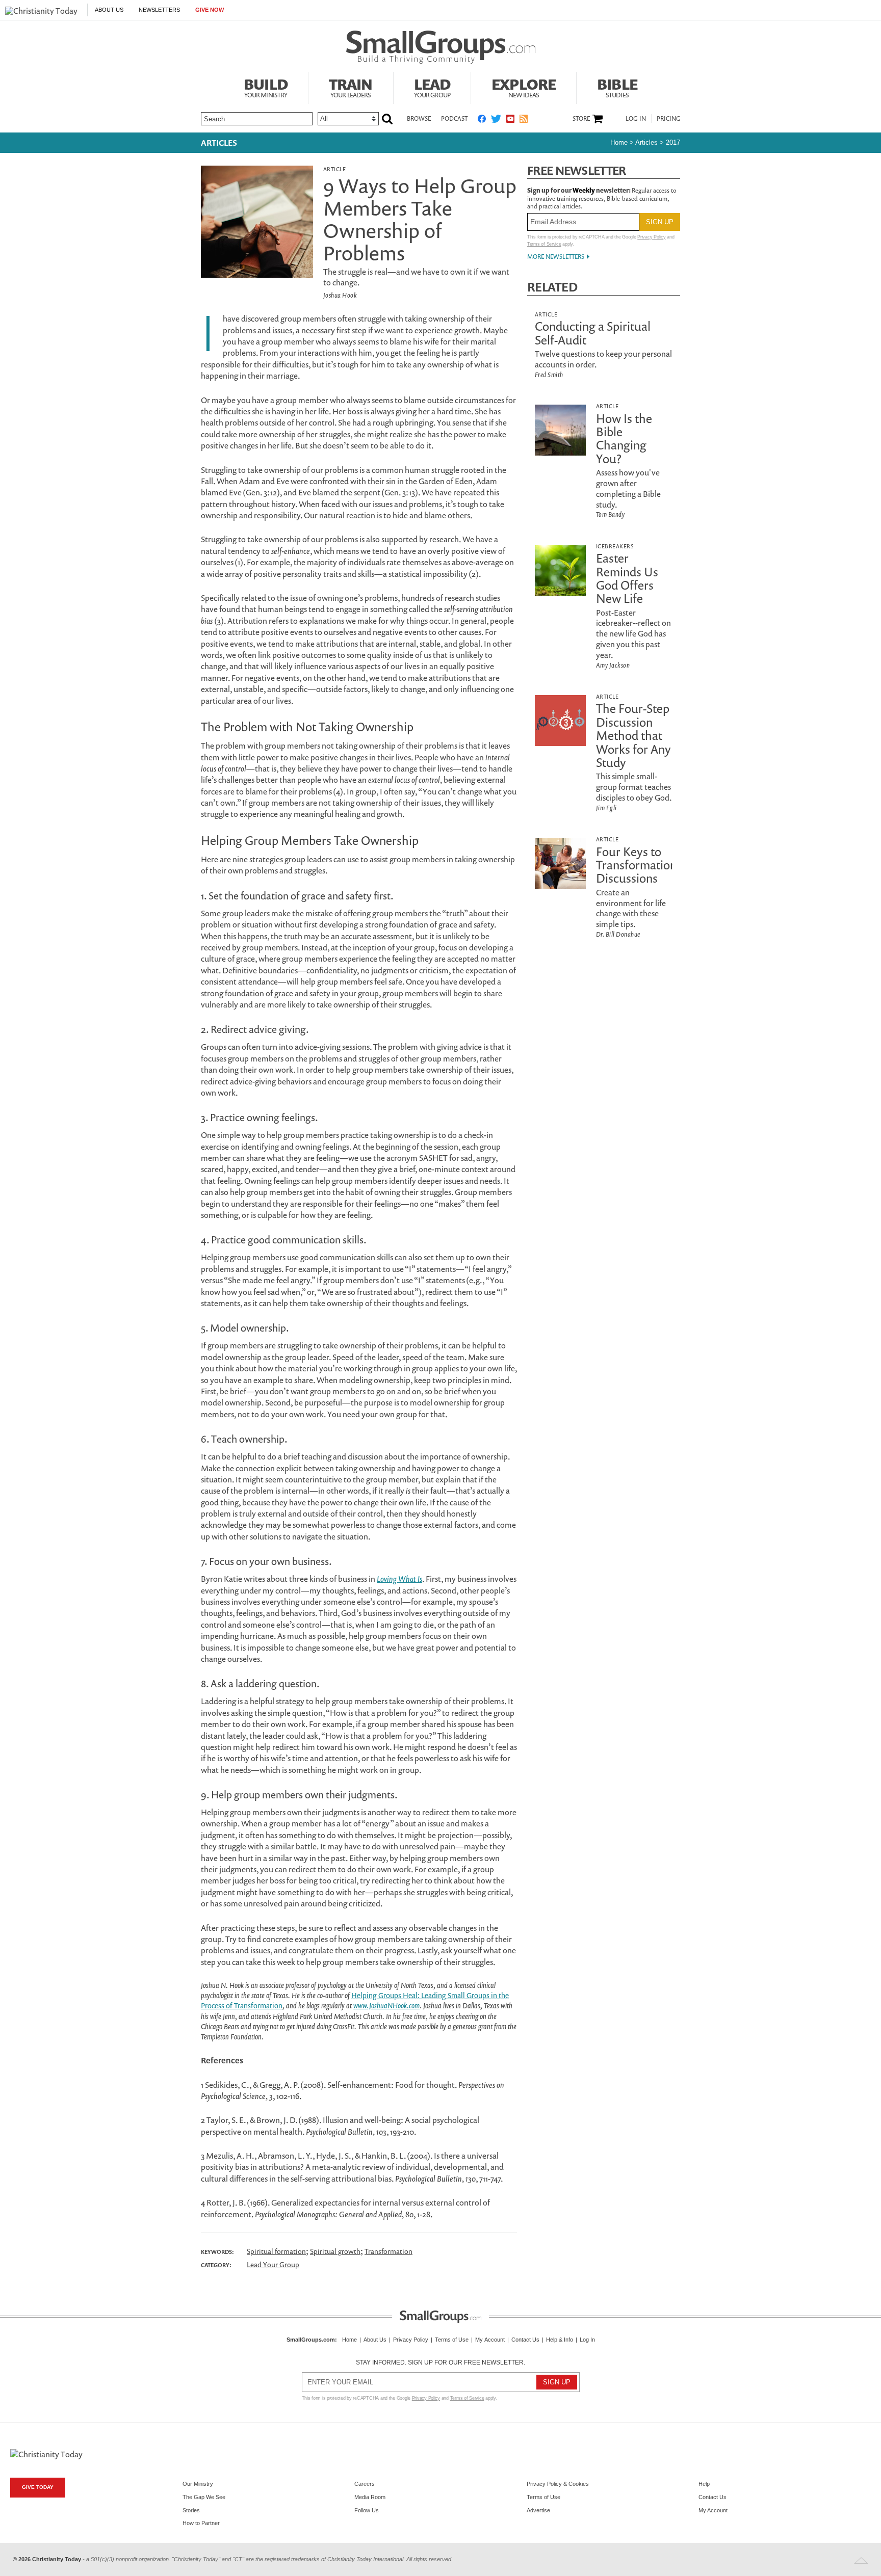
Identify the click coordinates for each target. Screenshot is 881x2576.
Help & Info (560, 2340)
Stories (191, 2510)
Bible (617, 87)
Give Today (38, 2487)
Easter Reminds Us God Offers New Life (627, 578)
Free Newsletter (577, 170)
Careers (365, 2484)
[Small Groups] (441, 47)
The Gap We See (204, 2497)
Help (704, 2484)
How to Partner (201, 2523)
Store (581, 119)
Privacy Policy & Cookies (558, 2484)
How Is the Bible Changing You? (624, 439)
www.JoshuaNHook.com (386, 2006)
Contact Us (525, 2340)
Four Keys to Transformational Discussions (641, 865)
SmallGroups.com (311, 2340)
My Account (490, 2340)
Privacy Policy (651, 237)
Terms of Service (544, 244)
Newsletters (159, 10)
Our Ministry (198, 2484)
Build (266, 87)
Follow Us (367, 2510)
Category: (216, 2265)
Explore (524, 87)
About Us (109, 10)
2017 (673, 142)
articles (646, 142)
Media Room (370, 2497)
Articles (219, 143)
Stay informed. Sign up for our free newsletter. (440, 2362)
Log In (636, 118)
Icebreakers (615, 546)
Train (351, 87)
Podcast (454, 118)
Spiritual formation (276, 2251)
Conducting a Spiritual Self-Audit (593, 333)
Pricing (669, 118)
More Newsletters (556, 257)
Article (334, 169)
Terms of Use (452, 2340)
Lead (432, 87)
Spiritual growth (335, 2251)
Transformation (388, 2251)
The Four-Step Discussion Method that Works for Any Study (633, 735)
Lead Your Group (273, 2264)
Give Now (210, 10)
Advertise (538, 2510)
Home (619, 142)
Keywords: (217, 2252)
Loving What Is (399, 1579)
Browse (419, 118)
